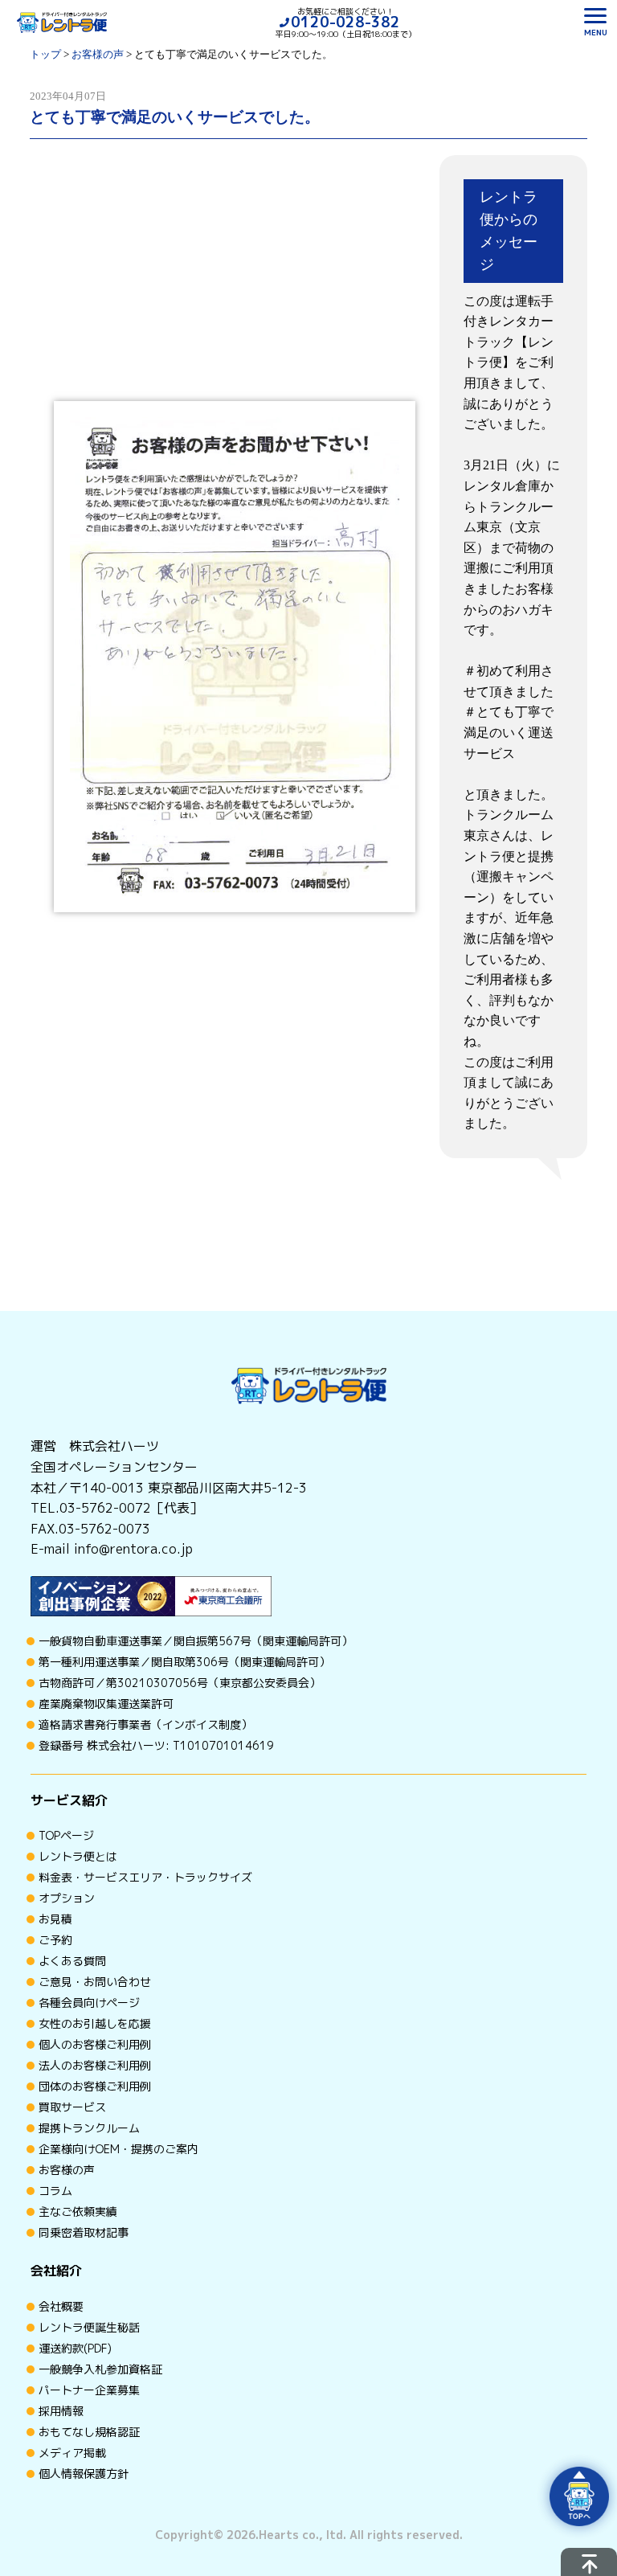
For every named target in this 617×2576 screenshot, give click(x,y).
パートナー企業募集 (89, 2390)
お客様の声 (67, 2170)
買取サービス (72, 2107)
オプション (67, 1898)
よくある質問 (72, 1961)
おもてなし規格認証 (89, 2432)
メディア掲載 (72, 2453)
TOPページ (66, 1835)
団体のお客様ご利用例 (95, 2086)
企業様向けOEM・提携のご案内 (118, 2149)
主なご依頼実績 (78, 2212)
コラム (55, 2191)
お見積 (55, 1919)
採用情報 (61, 2411)
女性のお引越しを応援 (95, 2023)
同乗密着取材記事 (84, 2232)
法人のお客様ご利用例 (95, 2065)
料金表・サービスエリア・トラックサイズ (145, 1877)
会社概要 (61, 2306)
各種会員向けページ (89, 2003)
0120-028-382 (345, 22)
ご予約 (55, 1940)
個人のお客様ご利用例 (95, 2044)
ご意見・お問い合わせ (95, 1982)
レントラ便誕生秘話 (89, 2327)
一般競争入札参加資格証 (100, 2369)
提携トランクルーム (89, 2128)
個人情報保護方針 (84, 2474)
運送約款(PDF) (75, 2348)
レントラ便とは (78, 1856)
